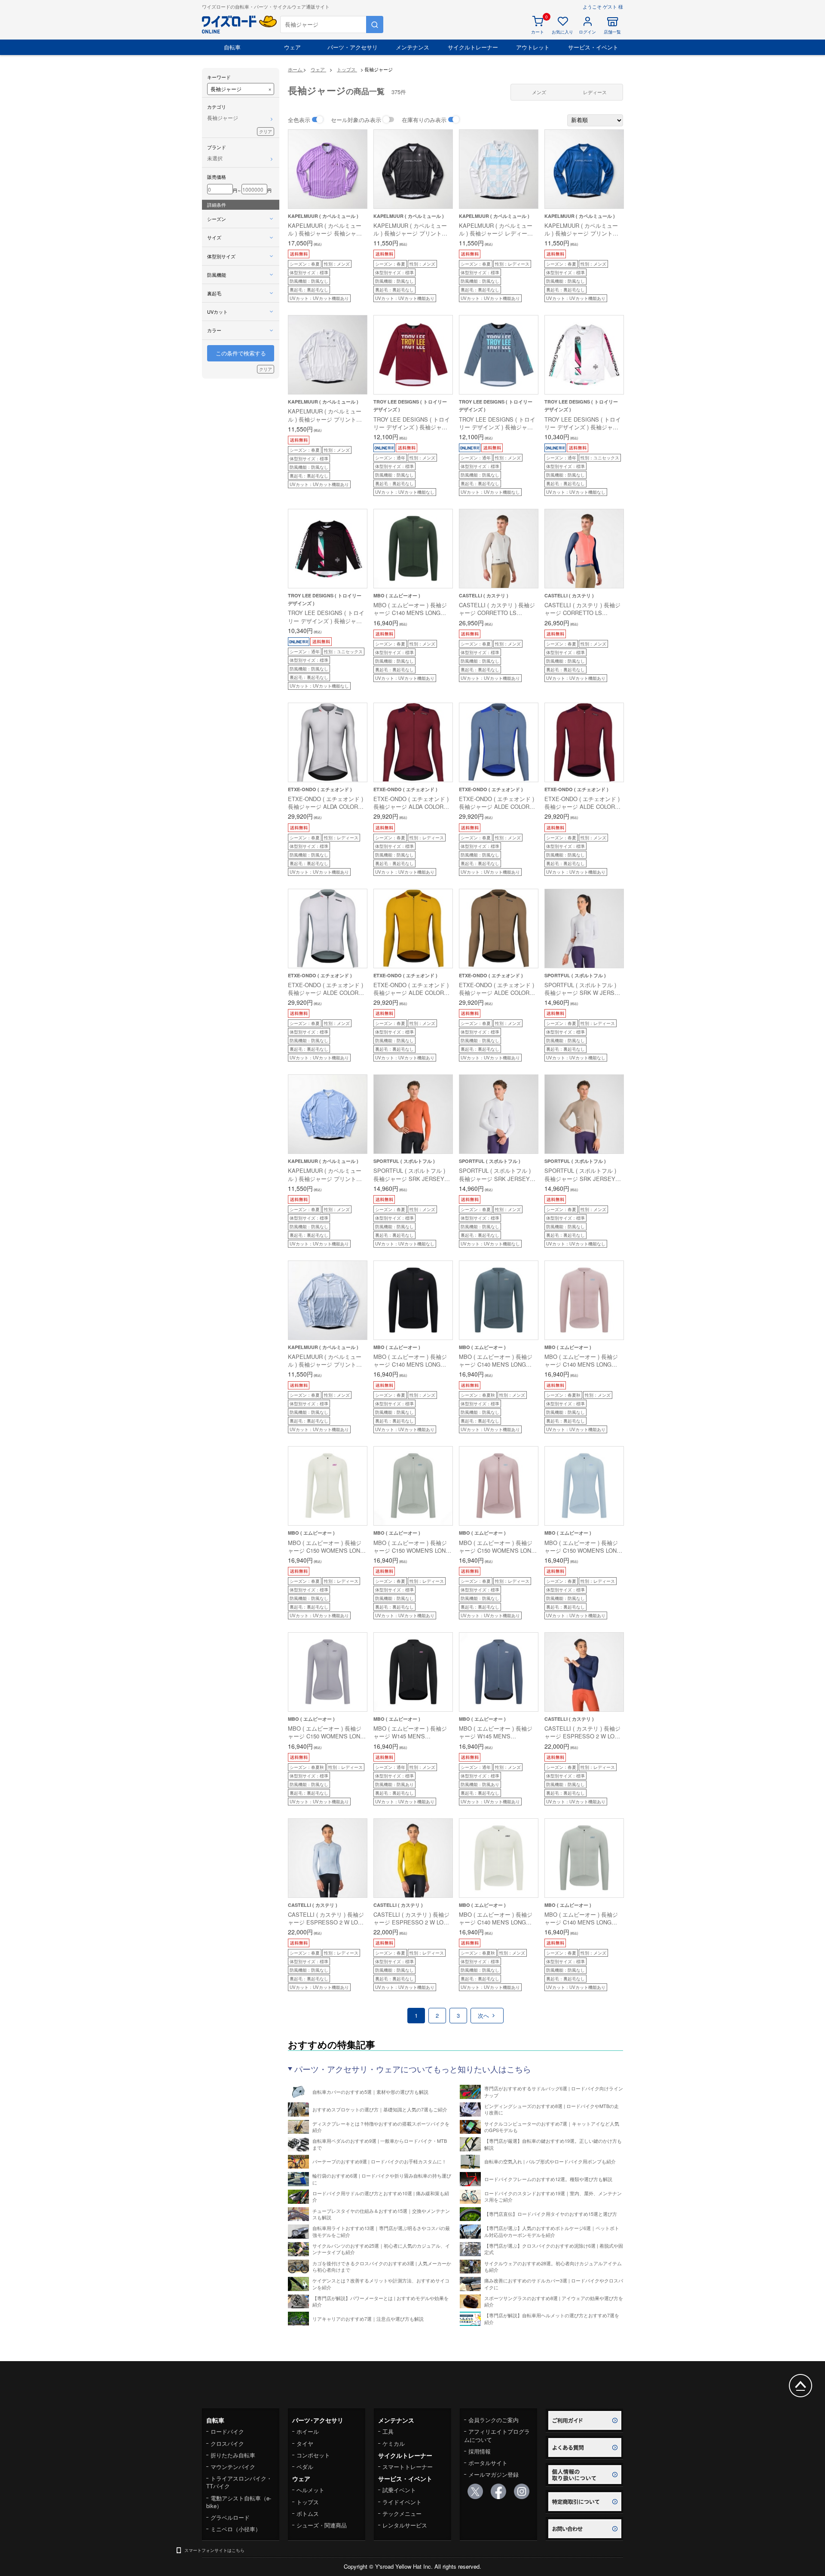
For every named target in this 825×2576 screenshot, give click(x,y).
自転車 (232, 47)
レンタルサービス (405, 2525)
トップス (308, 2502)
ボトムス (308, 2513)
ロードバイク (227, 2431)
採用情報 (480, 2451)
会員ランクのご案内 (493, 2420)
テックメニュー (402, 2513)
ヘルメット (310, 2490)
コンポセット (313, 2455)
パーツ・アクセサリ (353, 47)
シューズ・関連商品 (322, 2525)
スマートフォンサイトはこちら (214, 2550)
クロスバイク (227, 2443)
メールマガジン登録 (493, 2474)
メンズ (539, 92)
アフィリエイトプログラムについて (497, 2435)
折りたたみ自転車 (233, 2455)
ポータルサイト (488, 2463)
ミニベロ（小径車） (236, 2529)
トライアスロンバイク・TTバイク (239, 2482)
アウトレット (533, 47)
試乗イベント (399, 2490)
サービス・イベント (593, 47)
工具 (388, 2431)
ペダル (305, 2467)
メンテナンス (412, 47)
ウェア (292, 47)
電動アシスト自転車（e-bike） (239, 2502)
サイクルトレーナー (473, 47)
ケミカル (394, 2443)
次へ (484, 2015)
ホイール (308, 2431)
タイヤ (305, 2443)
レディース (595, 92)
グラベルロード (230, 2517)
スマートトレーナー (408, 2467)
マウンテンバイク (233, 2467)
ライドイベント (402, 2502)
